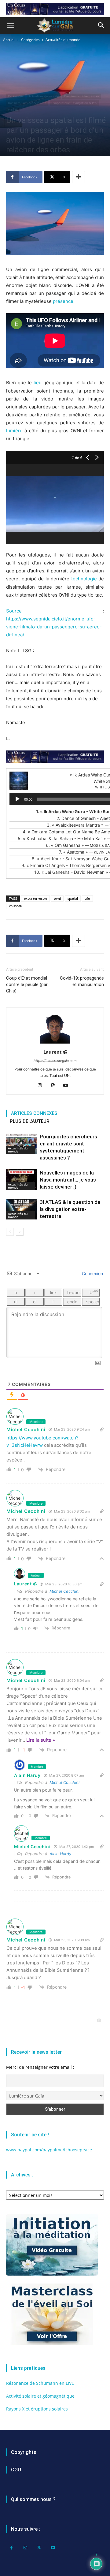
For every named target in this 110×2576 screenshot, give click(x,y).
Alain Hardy (60, 1854)
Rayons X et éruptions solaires (37, 2409)
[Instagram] (42, 1086)
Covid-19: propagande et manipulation (82, 981)
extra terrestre (35, 898)
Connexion (92, 1273)
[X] (39, 2548)
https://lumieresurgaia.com (55, 1061)
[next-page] (20, 1232)
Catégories (30, 40)
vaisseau (16, 906)
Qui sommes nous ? (33, 2499)
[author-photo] (55, 1043)
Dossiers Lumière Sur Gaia (27, 103)
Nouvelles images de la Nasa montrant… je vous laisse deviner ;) (68, 1180)
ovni (57, 898)
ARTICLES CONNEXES (34, 1113)
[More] (79, 177)
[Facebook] (11, 2548)
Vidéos (13, 110)
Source (14, 611)
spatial (73, 898)
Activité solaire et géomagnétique (40, 2396)
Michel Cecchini (64, 1591)
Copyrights (24, 2452)
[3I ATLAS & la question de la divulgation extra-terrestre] (21, 1209)
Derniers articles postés (82, 96)
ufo (87, 898)
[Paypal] (55, 1086)
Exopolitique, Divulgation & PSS (74, 103)
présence (63, 301)
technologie (84, 579)
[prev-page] (10, 1232)
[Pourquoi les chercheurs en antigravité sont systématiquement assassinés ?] (21, 1144)
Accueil (9, 40)
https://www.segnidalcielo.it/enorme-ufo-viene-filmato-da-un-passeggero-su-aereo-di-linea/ (54, 627)
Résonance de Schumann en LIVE (40, 2383)
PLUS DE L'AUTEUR (29, 1121)
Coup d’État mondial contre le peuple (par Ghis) (27, 985)
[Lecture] (17, 799)
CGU (16, 2470)
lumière (14, 431)
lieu (38, 383)
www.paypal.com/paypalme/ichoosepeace (49, 2150)
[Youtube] (68, 1086)
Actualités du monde (63, 40)
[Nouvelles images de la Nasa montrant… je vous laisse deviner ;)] (21, 1180)
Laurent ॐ (55, 1052)
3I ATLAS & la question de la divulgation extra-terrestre (70, 1209)
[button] (10, 25)
